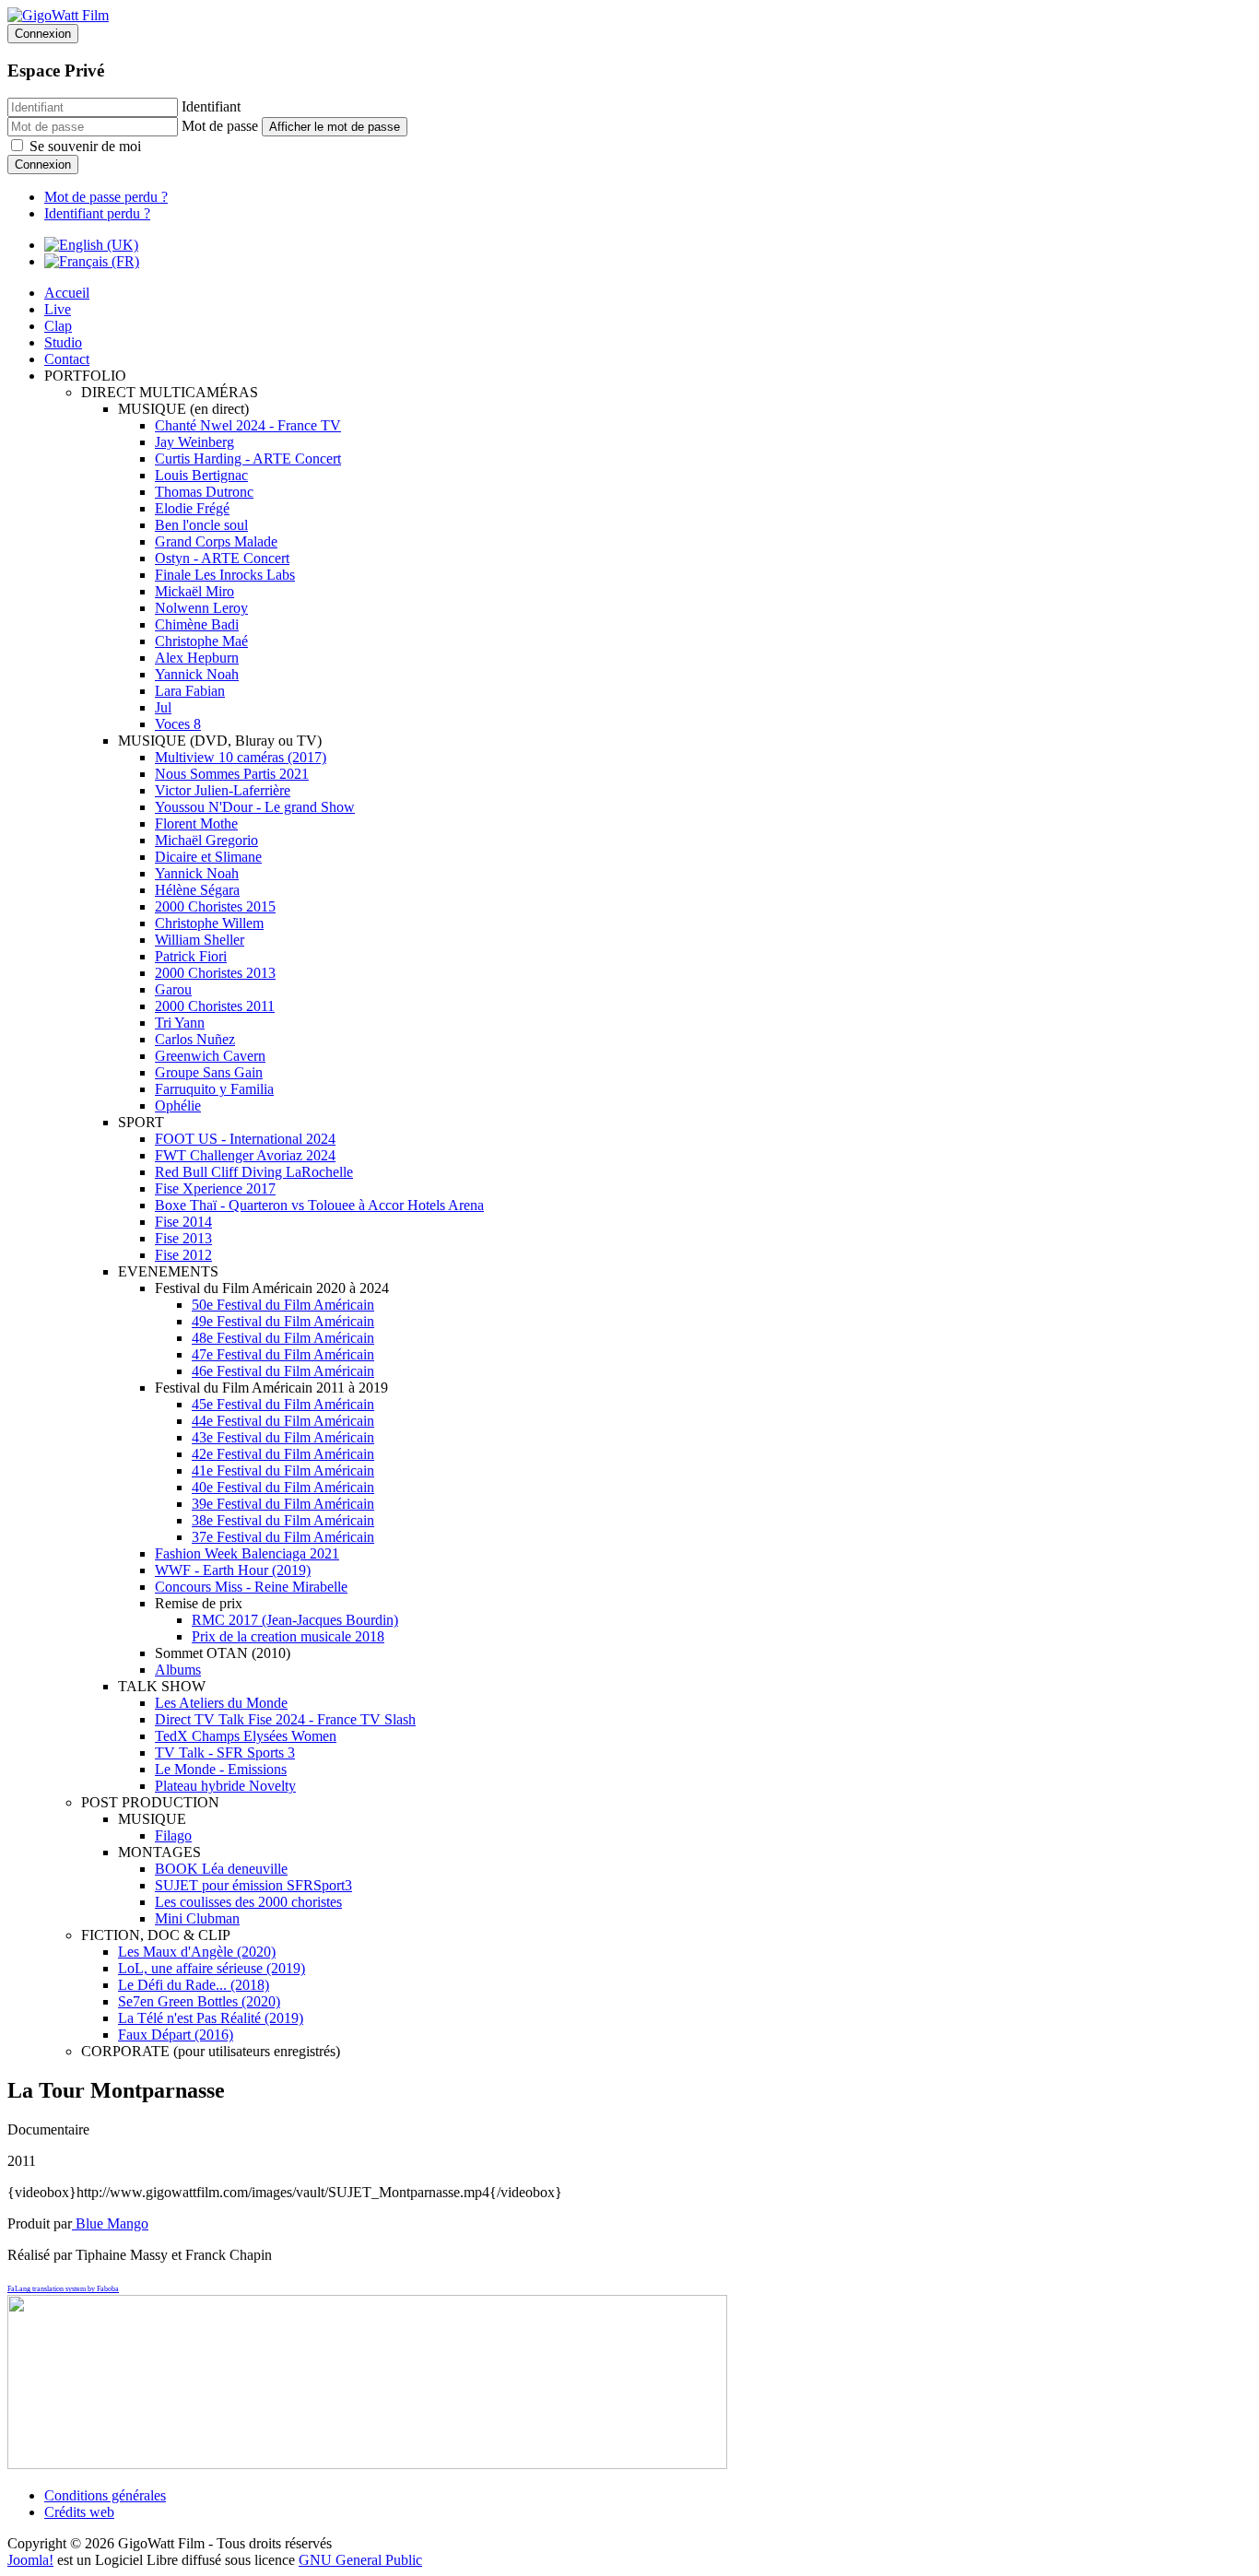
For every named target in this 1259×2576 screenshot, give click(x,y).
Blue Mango (112, 2223)
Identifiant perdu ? (97, 213)
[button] (85, 376)
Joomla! (30, 2560)
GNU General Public (360, 2560)
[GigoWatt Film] (58, 15)
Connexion (43, 165)
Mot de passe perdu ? (106, 197)
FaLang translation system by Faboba (63, 2289)
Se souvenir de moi (85, 146)
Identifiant (211, 106)
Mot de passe (220, 126)
